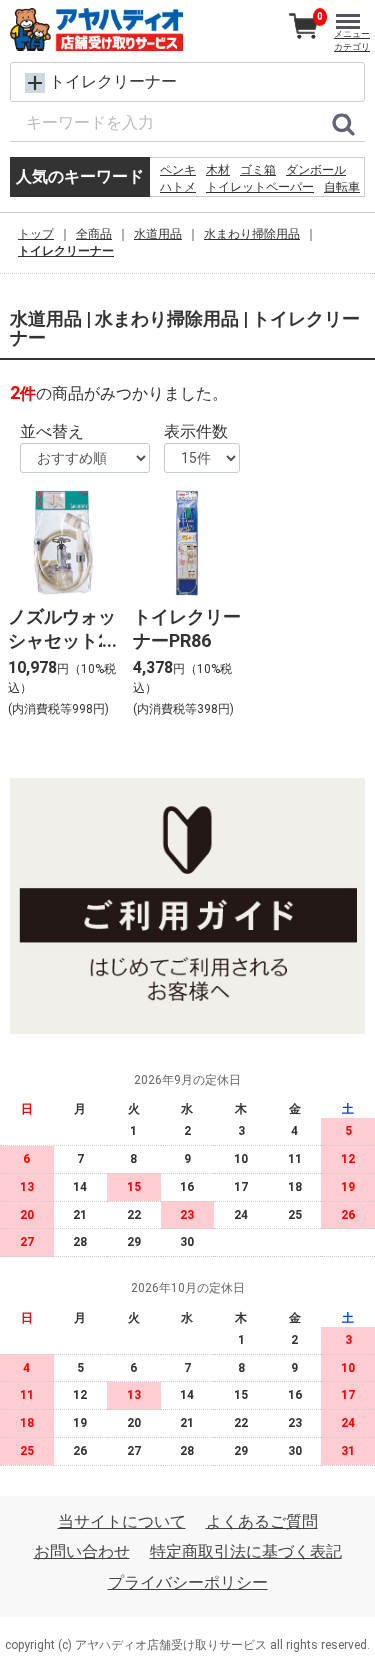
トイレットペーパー (260, 187)
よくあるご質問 (262, 1521)
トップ (36, 234)
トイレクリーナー (66, 251)
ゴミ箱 (258, 170)
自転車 (342, 187)
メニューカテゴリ (352, 40)
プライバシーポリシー (188, 1582)
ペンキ (178, 170)
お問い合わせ (82, 1551)
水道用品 (158, 234)
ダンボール (316, 170)
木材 (218, 170)
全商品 (94, 234)
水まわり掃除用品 (252, 234)
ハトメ (178, 187)
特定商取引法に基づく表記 (246, 1551)
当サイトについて (122, 1521)
